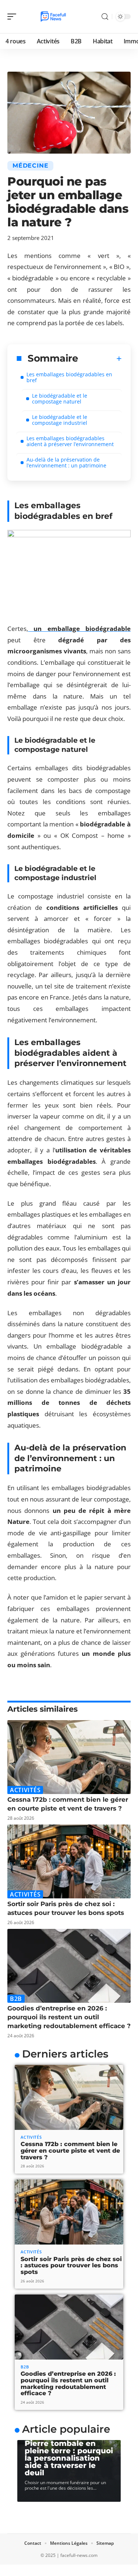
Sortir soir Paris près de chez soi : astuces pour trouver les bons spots (71, 2265)
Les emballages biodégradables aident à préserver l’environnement (70, 441)
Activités (25, 1790)
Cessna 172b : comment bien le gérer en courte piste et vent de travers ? (70, 2150)
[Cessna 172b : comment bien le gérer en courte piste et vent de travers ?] (69, 1757)
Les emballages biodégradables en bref (69, 377)
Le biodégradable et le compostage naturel (60, 399)
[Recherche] (105, 17)
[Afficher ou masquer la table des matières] (100, 359)
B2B (16, 1999)
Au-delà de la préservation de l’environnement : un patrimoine (66, 462)
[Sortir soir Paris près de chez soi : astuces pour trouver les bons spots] (69, 1861)
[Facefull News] (53, 17)
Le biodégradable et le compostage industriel (60, 420)
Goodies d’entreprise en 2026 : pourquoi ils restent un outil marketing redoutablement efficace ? (69, 2017)
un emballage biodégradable (79, 629)
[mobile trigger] (14, 17)
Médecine (30, 166)
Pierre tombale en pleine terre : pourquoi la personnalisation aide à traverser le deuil (69, 2458)
